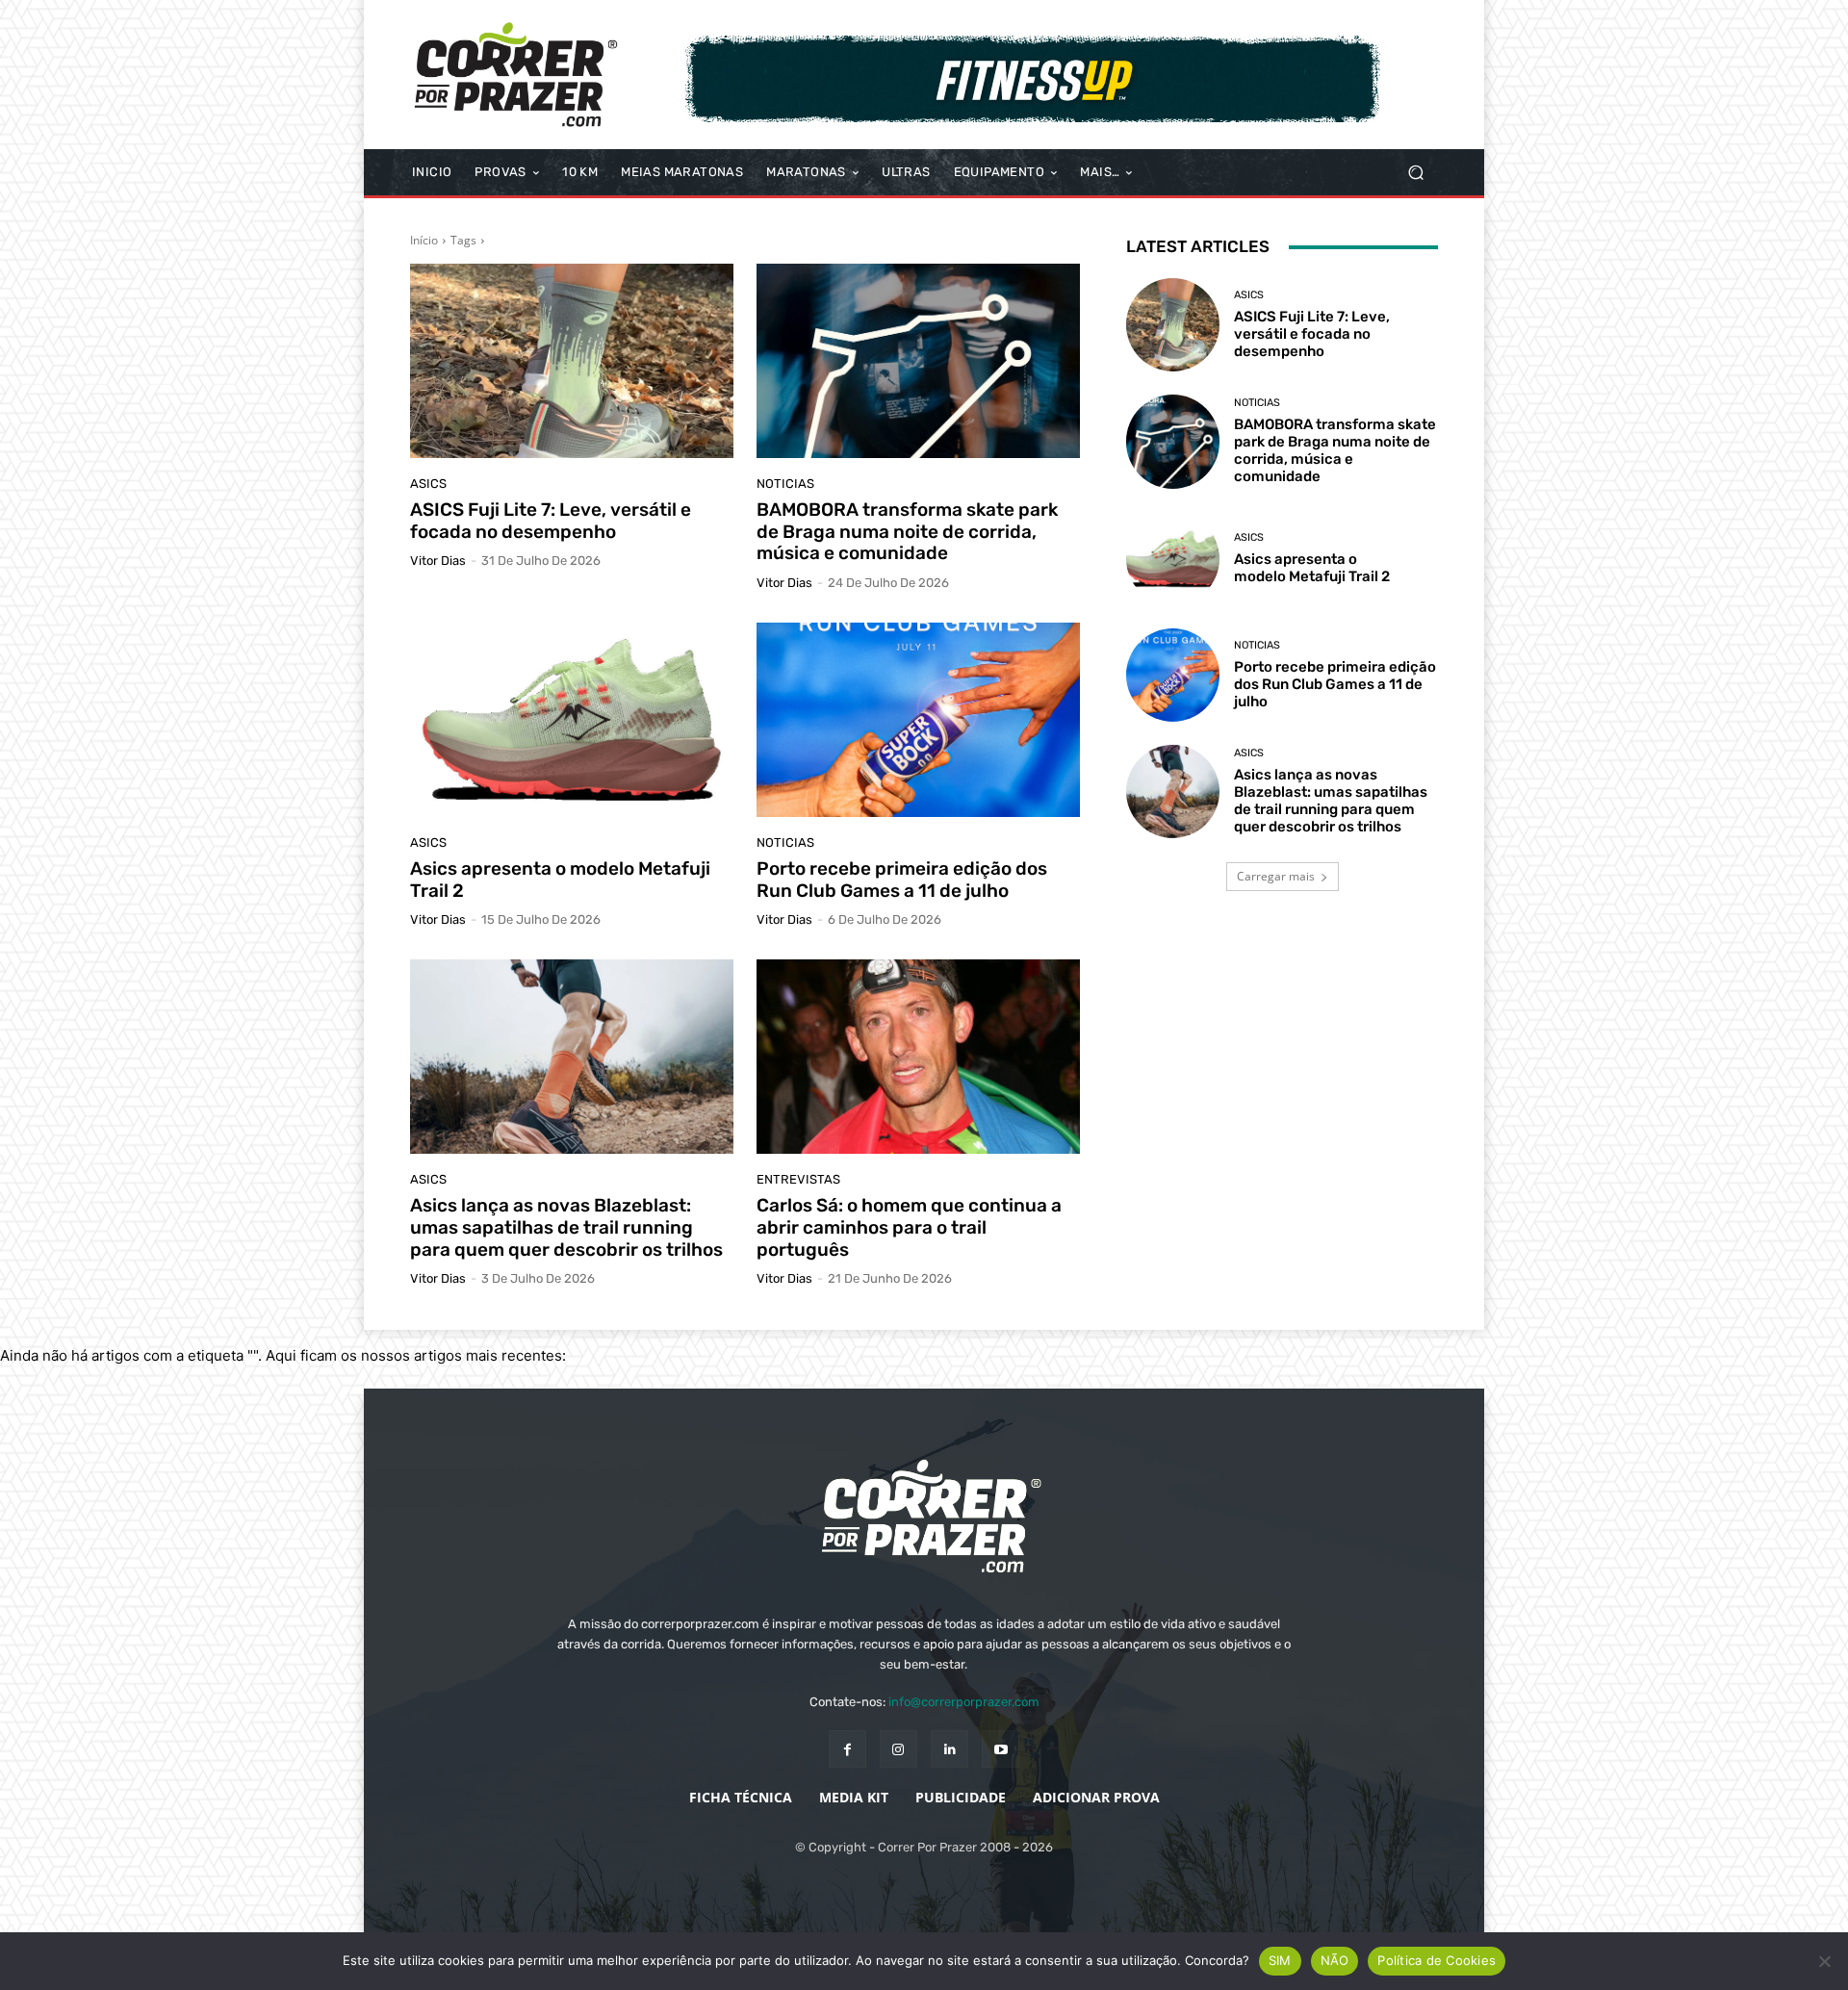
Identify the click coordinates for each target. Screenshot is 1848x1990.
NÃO (1335, 1960)
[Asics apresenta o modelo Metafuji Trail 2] (572, 720)
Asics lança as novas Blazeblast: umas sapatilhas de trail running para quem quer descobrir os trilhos (566, 1227)
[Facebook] (847, 1749)
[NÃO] (1824, 1961)
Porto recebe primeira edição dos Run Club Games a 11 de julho (902, 880)
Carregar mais (1276, 876)
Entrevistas (798, 1179)
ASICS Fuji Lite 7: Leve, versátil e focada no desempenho (551, 521)
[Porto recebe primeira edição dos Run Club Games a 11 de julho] (918, 720)
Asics (428, 484)
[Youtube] (1001, 1749)
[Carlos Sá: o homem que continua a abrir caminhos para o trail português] (918, 1057)
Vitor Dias (438, 561)
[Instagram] (898, 1749)
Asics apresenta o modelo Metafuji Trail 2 (560, 880)
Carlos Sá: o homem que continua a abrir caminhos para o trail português (909, 1227)
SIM (1280, 1960)
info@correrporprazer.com (964, 1702)
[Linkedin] (950, 1749)
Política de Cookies (1437, 1960)
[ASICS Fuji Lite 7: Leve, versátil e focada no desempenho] (572, 361)
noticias (785, 484)
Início (424, 240)
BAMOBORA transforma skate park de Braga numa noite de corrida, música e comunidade (907, 532)
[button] (1415, 173)
